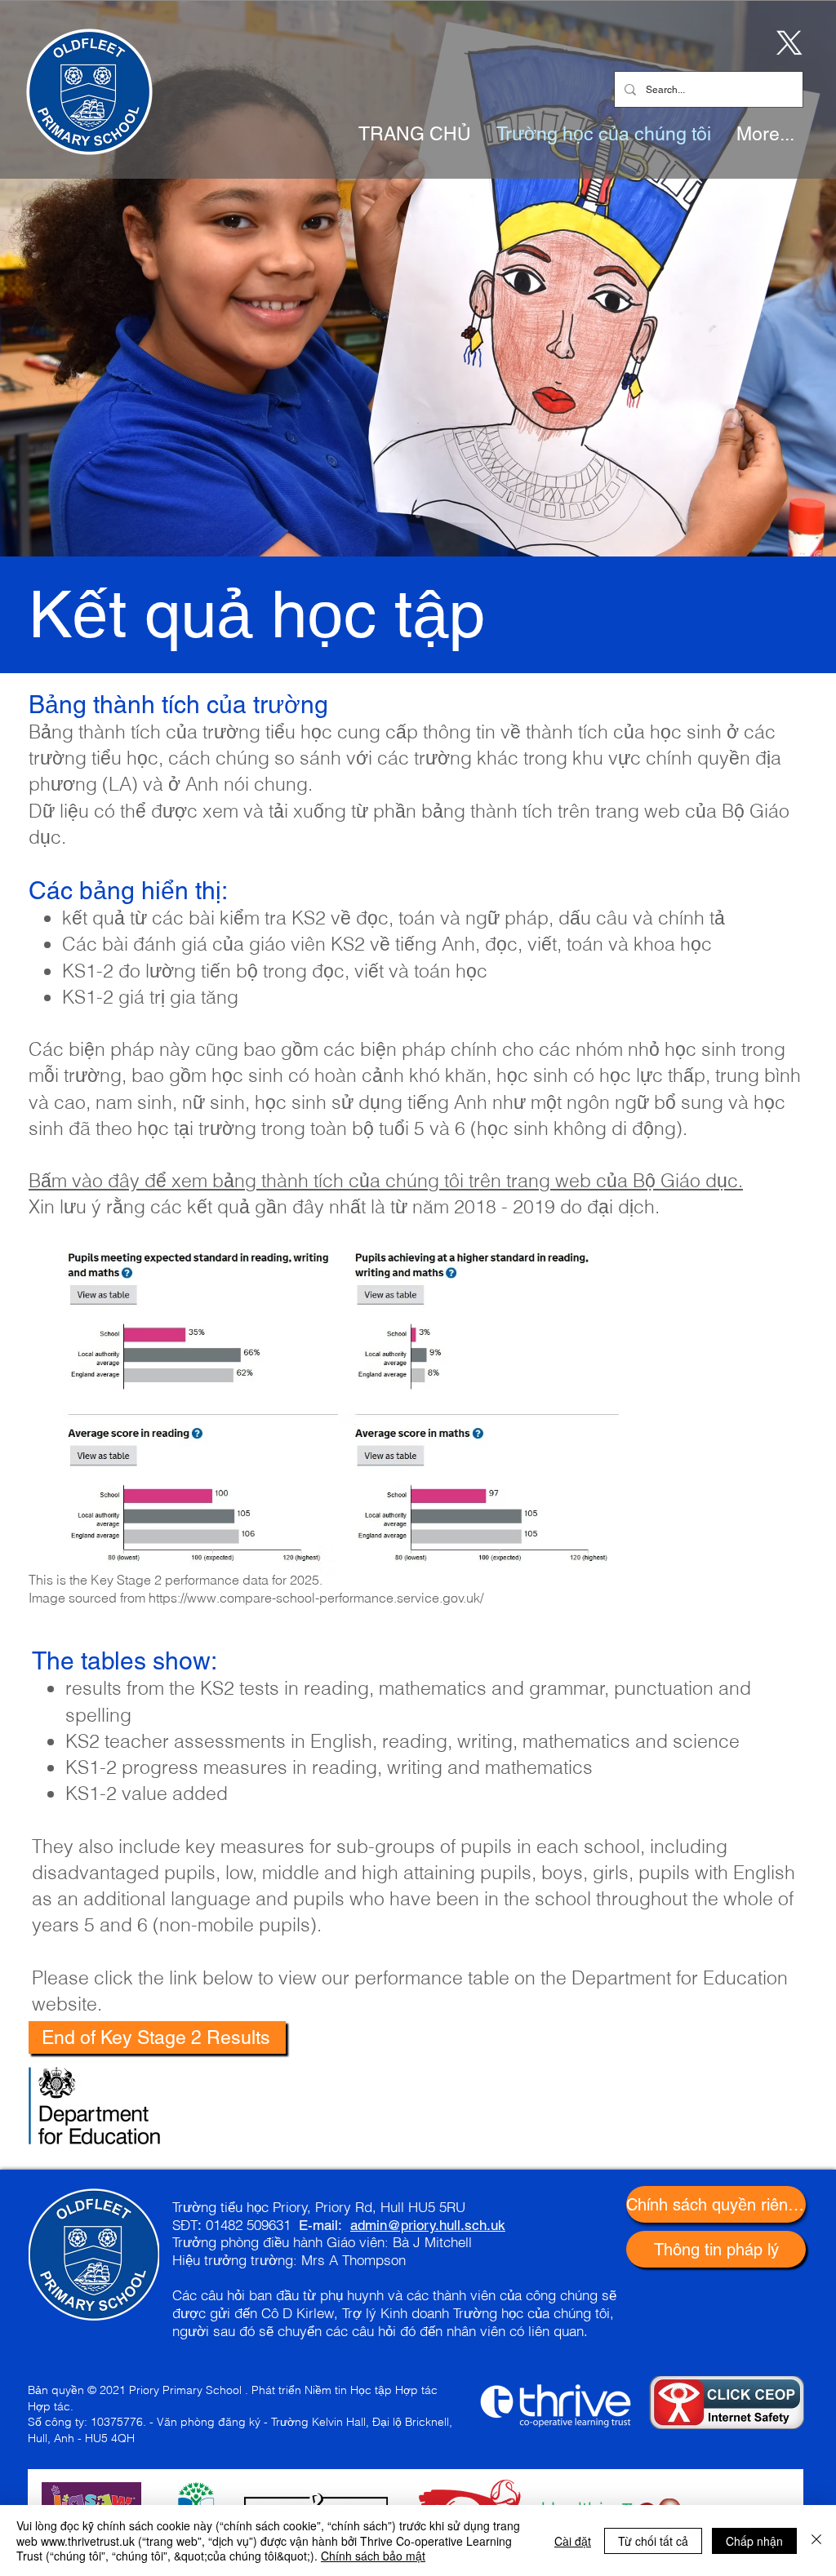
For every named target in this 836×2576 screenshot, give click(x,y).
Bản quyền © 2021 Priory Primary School (135, 2390)
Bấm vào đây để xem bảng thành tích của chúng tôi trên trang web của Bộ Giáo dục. (386, 1180)
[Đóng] (816, 2541)
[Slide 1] (418, 516)
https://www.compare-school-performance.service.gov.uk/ (316, 1598)
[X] (786, 42)
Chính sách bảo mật (373, 2556)
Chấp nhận (754, 2541)
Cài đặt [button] (573, 2541)
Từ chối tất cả (653, 2541)
